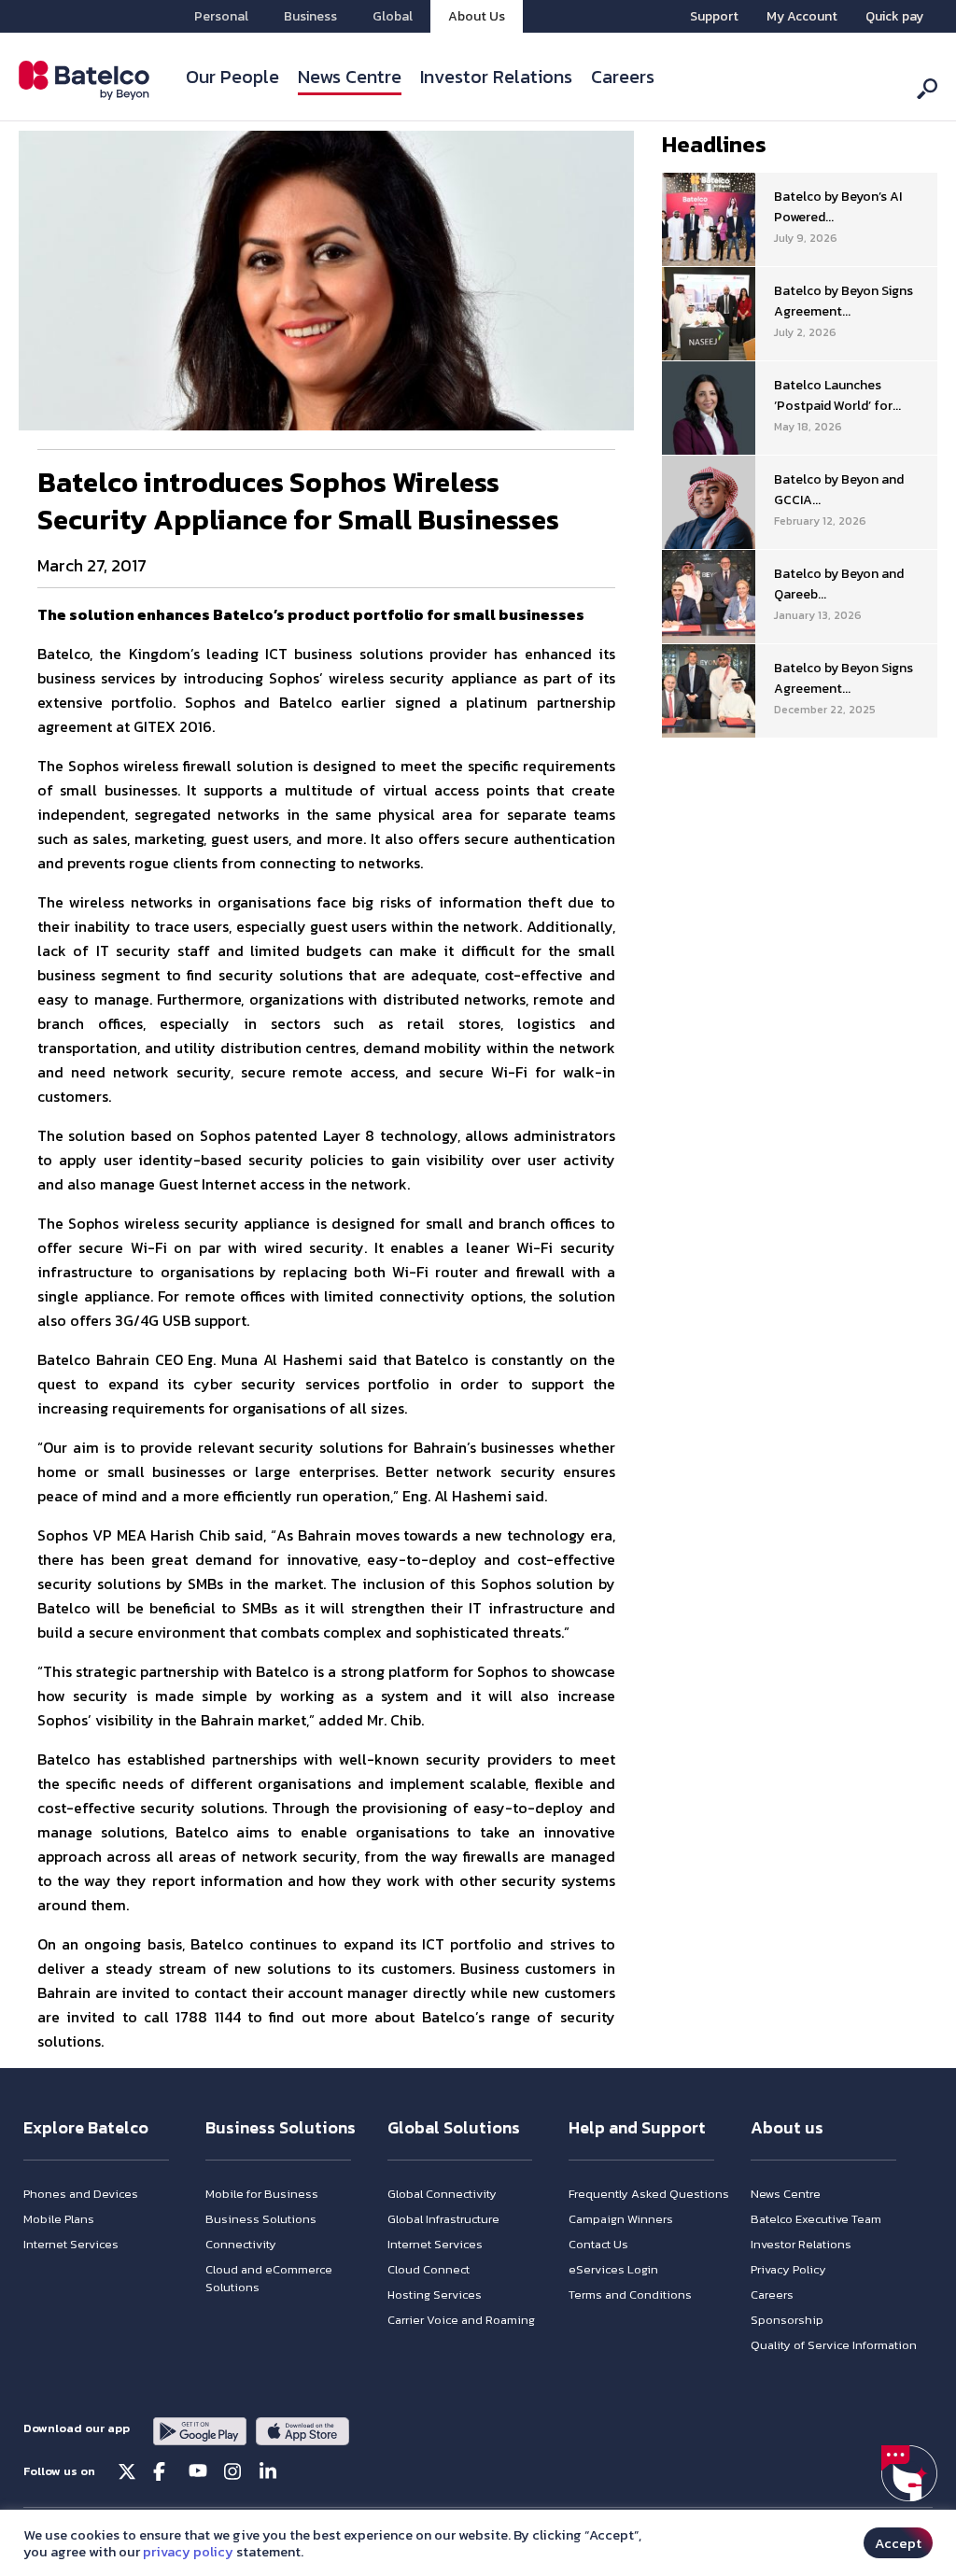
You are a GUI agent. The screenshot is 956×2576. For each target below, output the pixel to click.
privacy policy (188, 2552)
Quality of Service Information (834, 2345)
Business (310, 16)
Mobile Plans (59, 2219)
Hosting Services (435, 2294)
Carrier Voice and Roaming (461, 2320)
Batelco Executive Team (816, 2219)
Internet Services (71, 2244)
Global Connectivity (442, 2194)
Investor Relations (496, 77)
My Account (802, 16)
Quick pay (894, 16)
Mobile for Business (262, 2194)
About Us (477, 16)
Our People (232, 77)
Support (714, 16)
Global (393, 16)
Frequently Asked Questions (649, 2194)
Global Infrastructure (443, 2219)
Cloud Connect (429, 2269)
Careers (623, 77)
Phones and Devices (81, 2194)
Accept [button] (898, 2543)
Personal (221, 16)
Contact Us (598, 2244)
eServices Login (613, 2269)
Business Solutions (261, 2219)
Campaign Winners (621, 2219)
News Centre (350, 77)
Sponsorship (787, 2320)
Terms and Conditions (630, 2294)
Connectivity (241, 2244)
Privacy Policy (788, 2269)
